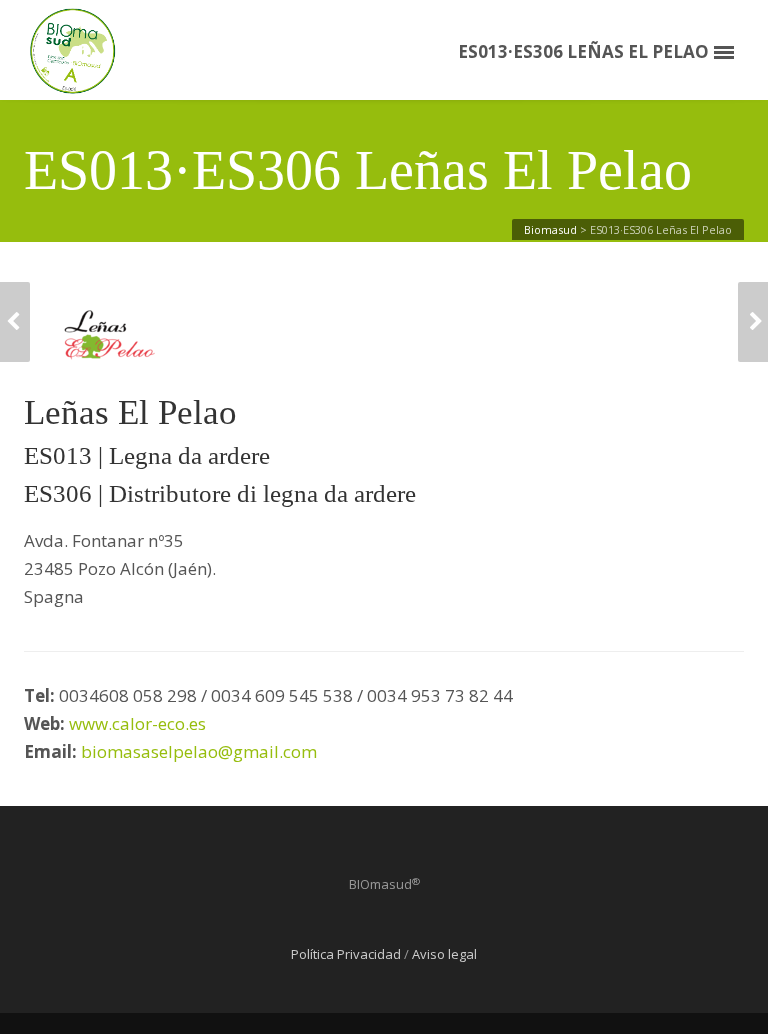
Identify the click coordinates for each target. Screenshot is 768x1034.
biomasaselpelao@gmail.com (201, 751)
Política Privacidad (346, 954)
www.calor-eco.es (137, 723)
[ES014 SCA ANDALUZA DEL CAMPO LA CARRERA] (15, 322)
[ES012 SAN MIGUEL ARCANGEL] (753, 322)
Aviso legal (444, 954)
